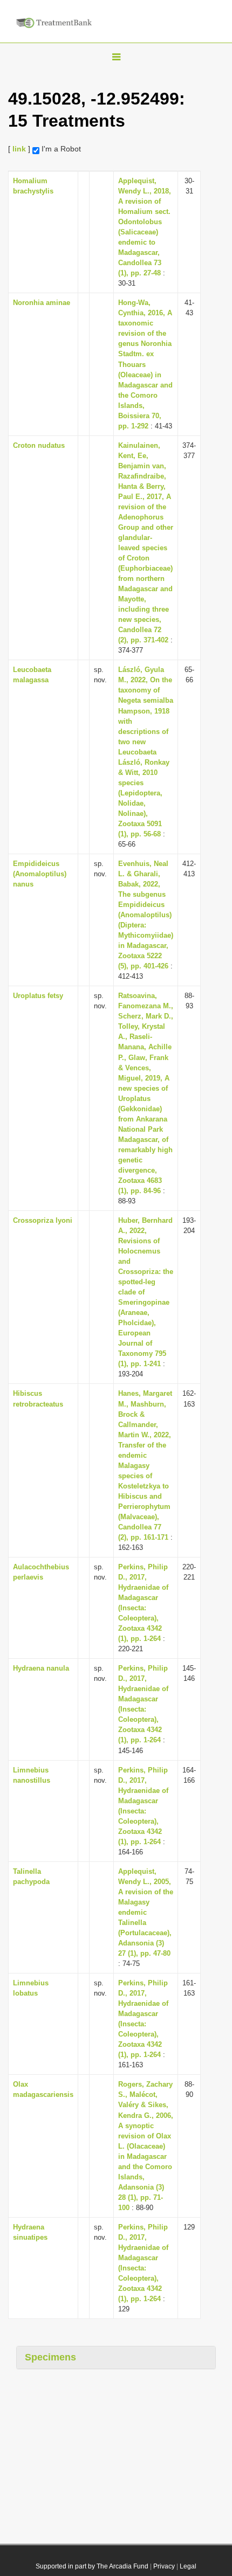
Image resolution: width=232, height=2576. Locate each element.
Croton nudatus (39, 445)
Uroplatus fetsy (38, 996)
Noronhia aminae (42, 303)
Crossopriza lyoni (43, 1220)
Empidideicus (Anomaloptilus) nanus (40, 874)
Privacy (164, 2566)
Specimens (50, 2357)
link (19, 149)
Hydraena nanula (41, 1668)
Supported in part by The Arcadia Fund (92, 2566)
